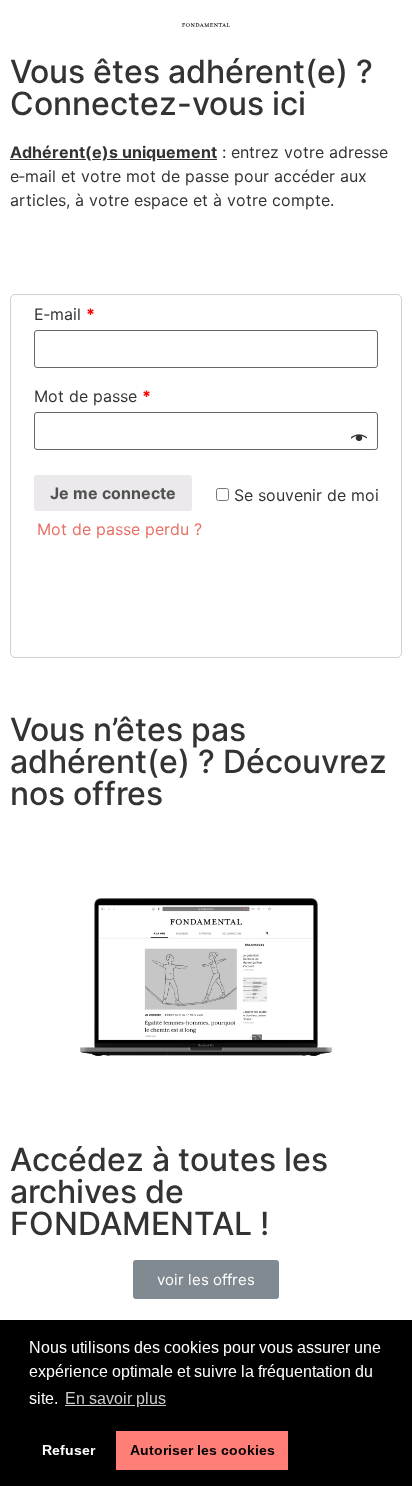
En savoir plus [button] (115, 1398)
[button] (206, 1279)
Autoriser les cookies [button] (202, 1450)
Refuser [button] (68, 1450)
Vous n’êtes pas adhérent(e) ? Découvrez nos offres (198, 761)
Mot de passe (92, 396)
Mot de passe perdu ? (119, 529)
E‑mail (64, 314)
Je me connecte (113, 493)
